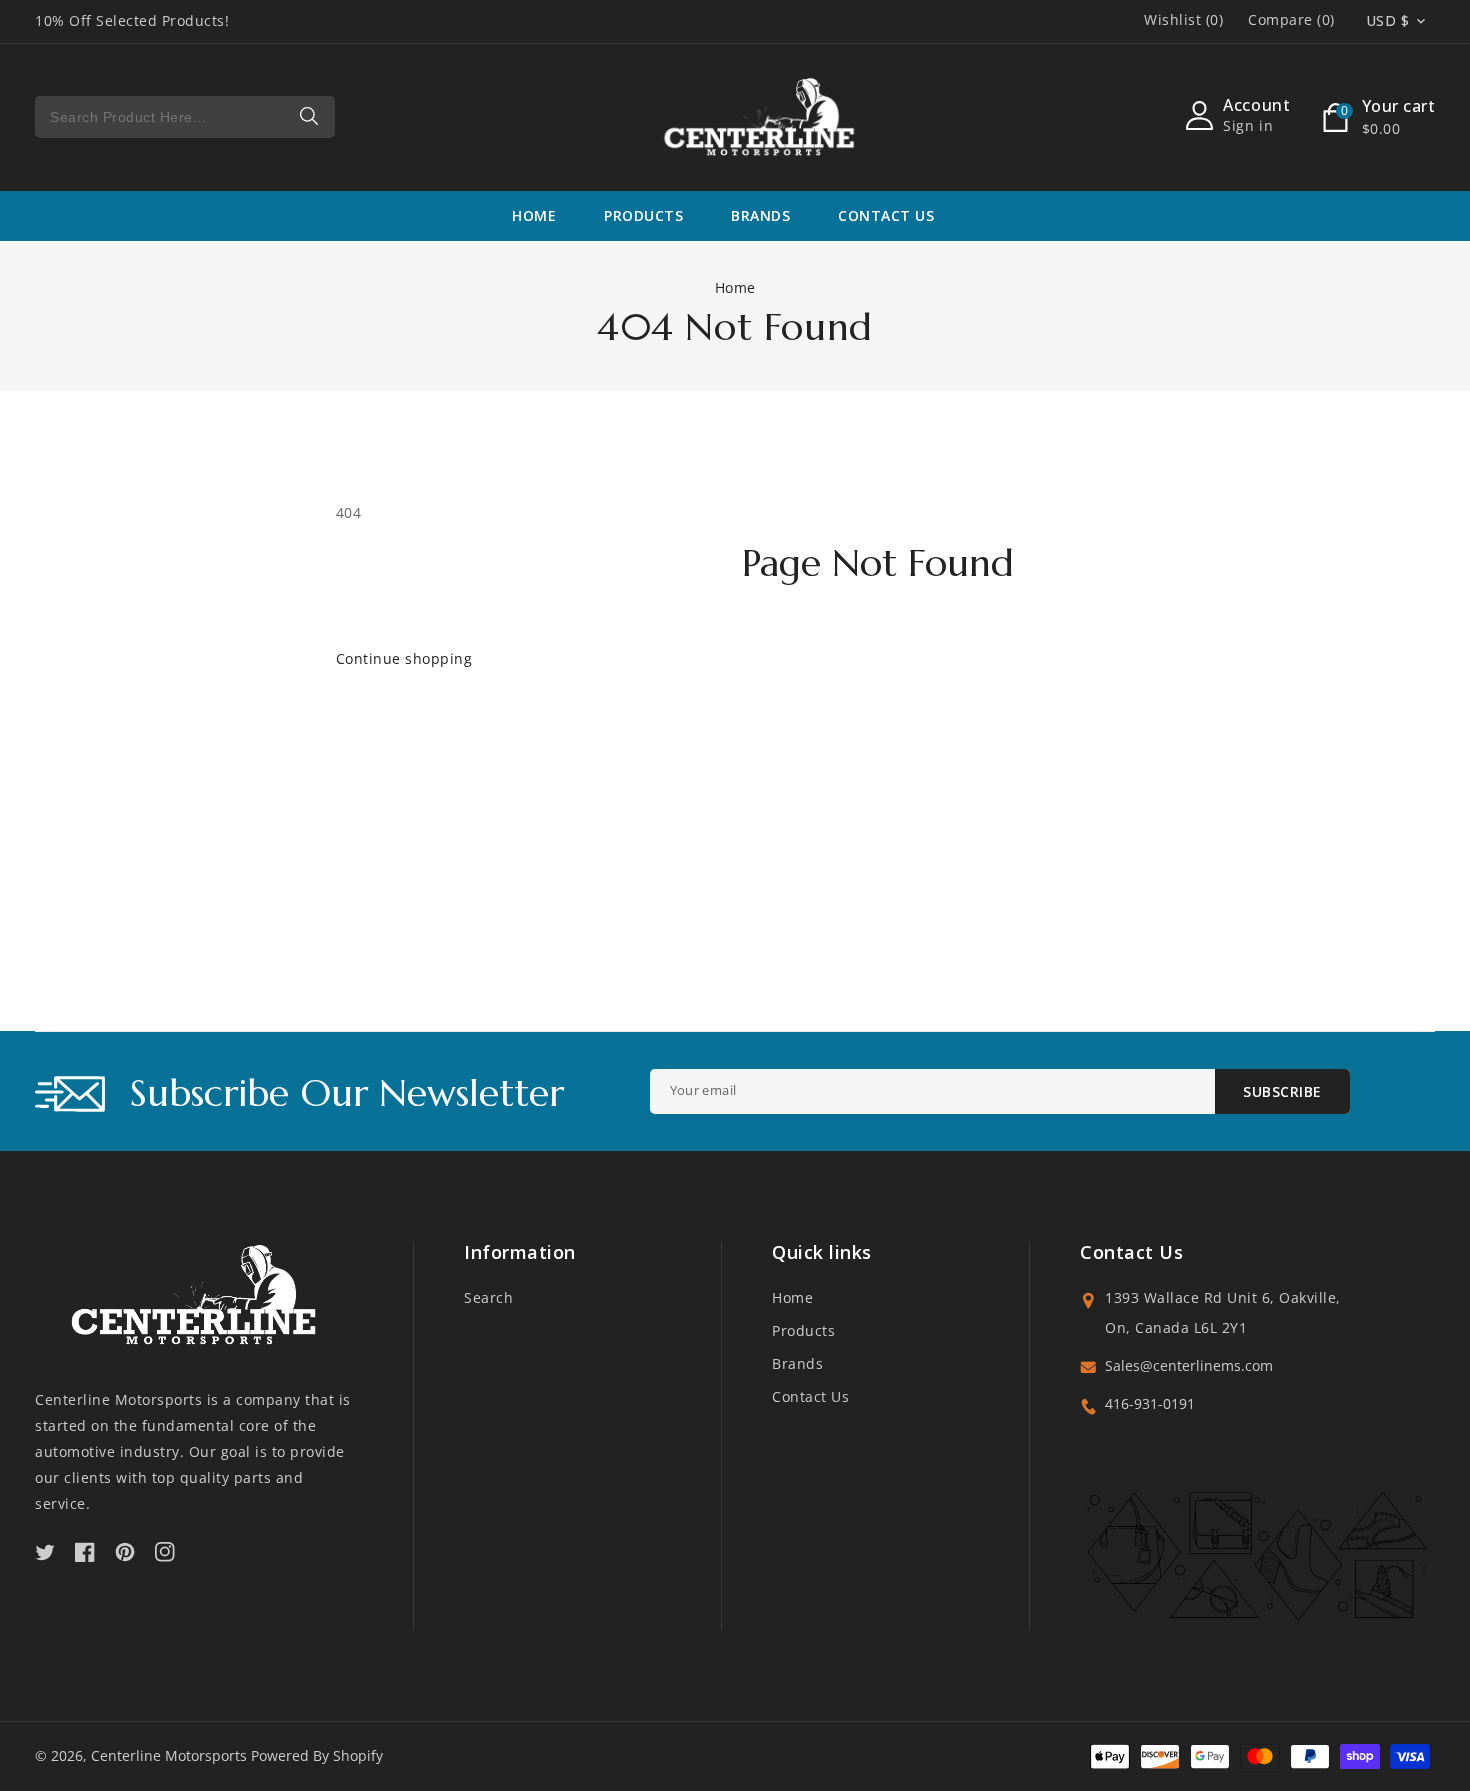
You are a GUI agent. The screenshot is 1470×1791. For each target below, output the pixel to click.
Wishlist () (1183, 20)
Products (643, 215)
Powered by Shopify (317, 1755)
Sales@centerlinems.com (1189, 1365)
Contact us (810, 1396)
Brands (797, 1363)
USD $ (1388, 20)
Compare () (1291, 20)
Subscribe (1282, 1091)
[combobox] (185, 117)
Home (735, 287)
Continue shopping (404, 658)
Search (488, 1297)
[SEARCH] (310, 117)
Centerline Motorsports (169, 1755)
